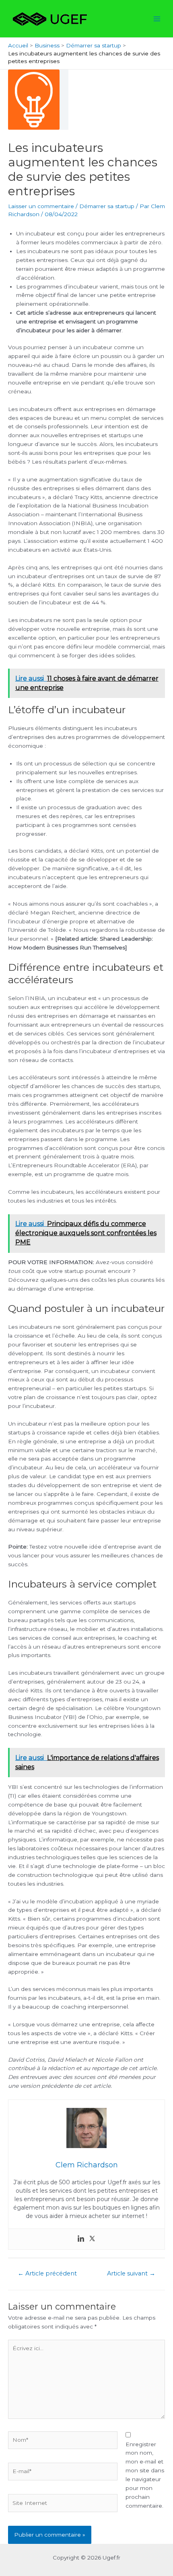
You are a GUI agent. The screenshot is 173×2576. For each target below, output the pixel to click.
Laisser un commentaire (41, 206)
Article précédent (47, 2273)
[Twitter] (92, 2239)
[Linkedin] (81, 2239)
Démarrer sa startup (107, 206)
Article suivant (131, 2273)
